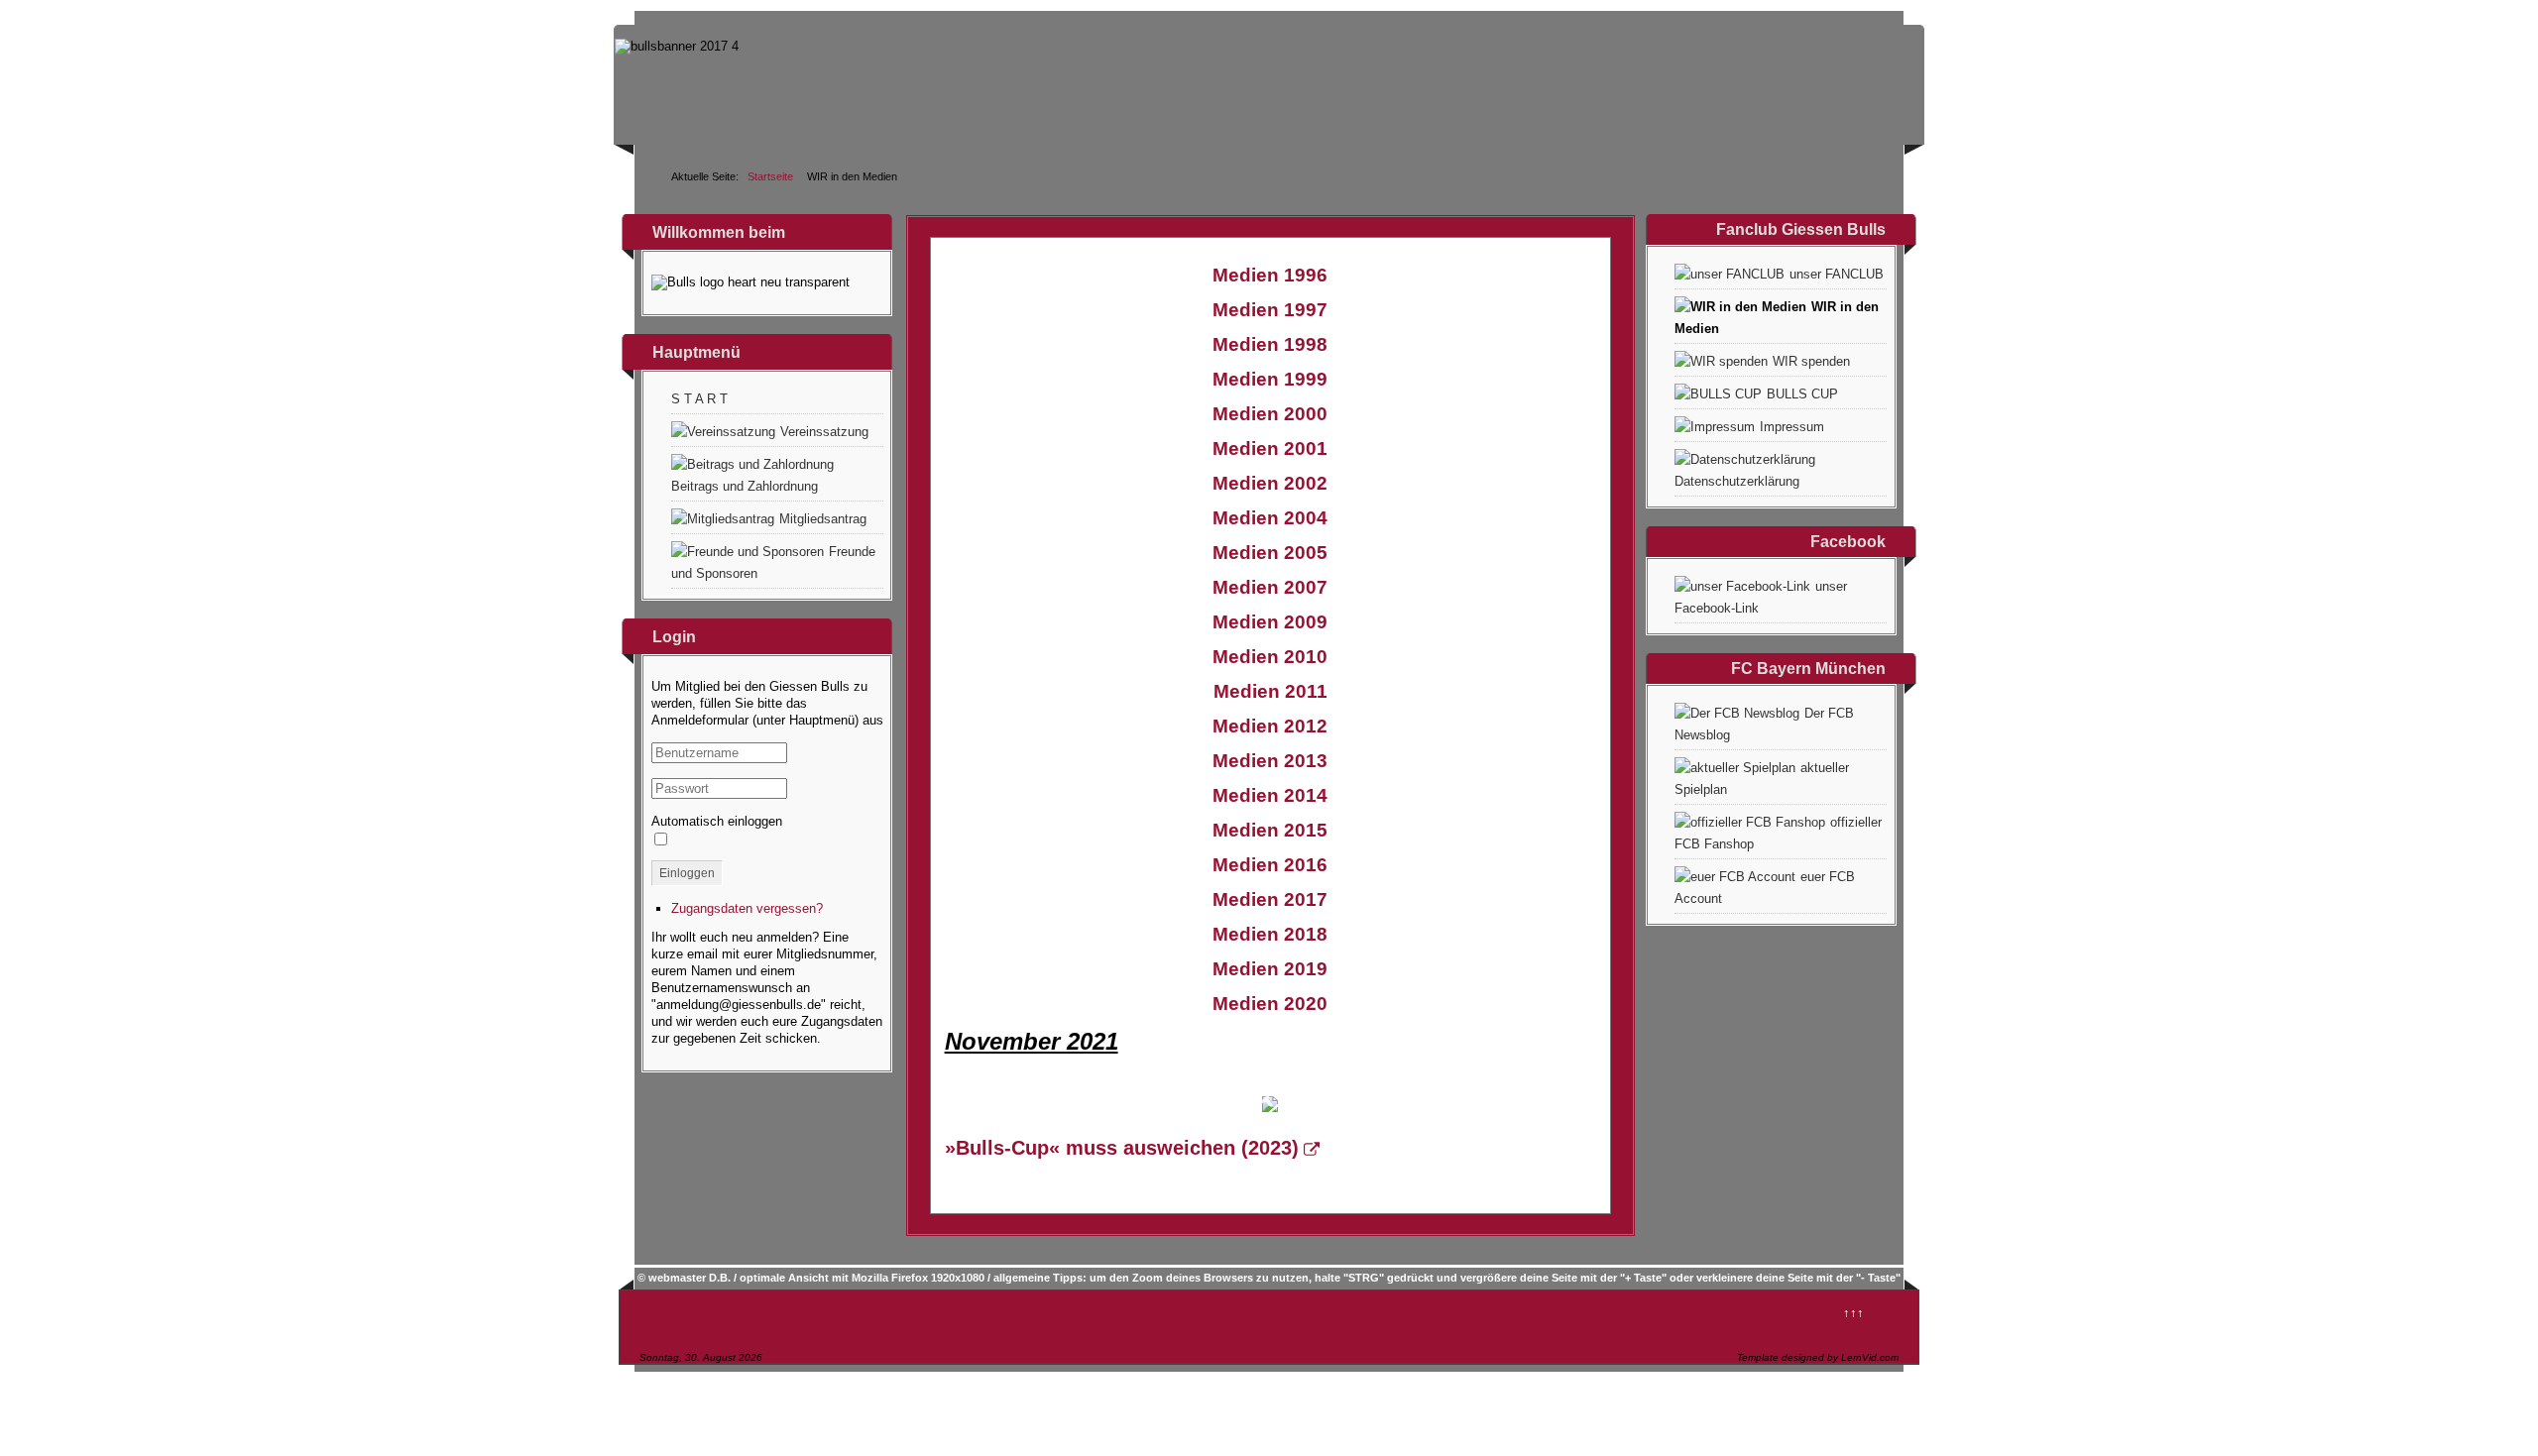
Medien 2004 (1270, 518)
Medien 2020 (1270, 1004)
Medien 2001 (1270, 448)
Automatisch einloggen (717, 821)
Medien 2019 (1270, 969)
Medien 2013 (1270, 761)
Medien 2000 (1270, 414)
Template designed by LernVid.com (1818, 1357)
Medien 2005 (1270, 553)
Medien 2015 (1270, 830)
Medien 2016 (1270, 865)
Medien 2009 (1270, 622)
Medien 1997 (1270, 310)
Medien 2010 (1270, 657)
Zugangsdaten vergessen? (747, 908)
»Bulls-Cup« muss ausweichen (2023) (1122, 1148)
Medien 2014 (1270, 795)
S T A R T (699, 399)
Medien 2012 (1270, 726)
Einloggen (687, 873)
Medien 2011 (1270, 691)
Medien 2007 (1270, 587)
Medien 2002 (1270, 483)
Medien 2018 (1270, 934)
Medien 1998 (1270, 344)
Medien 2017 (1270, 899)
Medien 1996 (1270, 275)
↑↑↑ (1853, 1313)
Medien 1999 (1270, 379)
